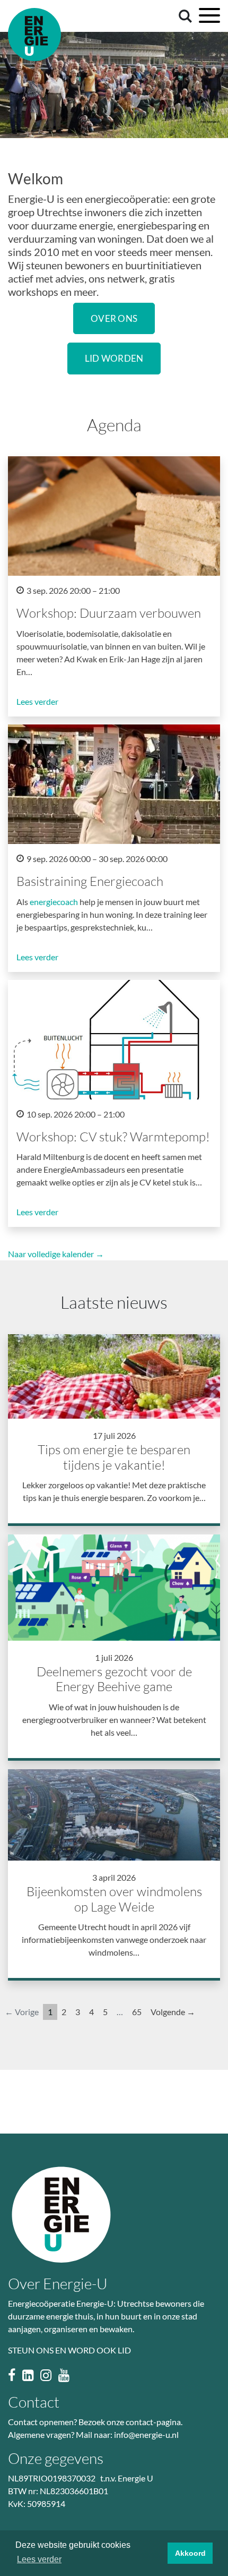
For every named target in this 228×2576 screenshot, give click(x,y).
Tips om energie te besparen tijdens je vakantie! (114, 1457)
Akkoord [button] (190, 2553)
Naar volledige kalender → (56, 1254)
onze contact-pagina (144, 2422)
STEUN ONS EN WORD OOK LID (69, 2350)
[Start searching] (183, 15)
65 (137, 2012)
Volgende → (173, 2012)
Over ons (114, 318)
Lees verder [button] (39, 2559)
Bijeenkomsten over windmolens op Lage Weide (114, 1899)
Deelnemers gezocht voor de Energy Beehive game (114, 1679)
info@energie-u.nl (146, 2434)
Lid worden (114, 358)
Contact (34, 2402)
